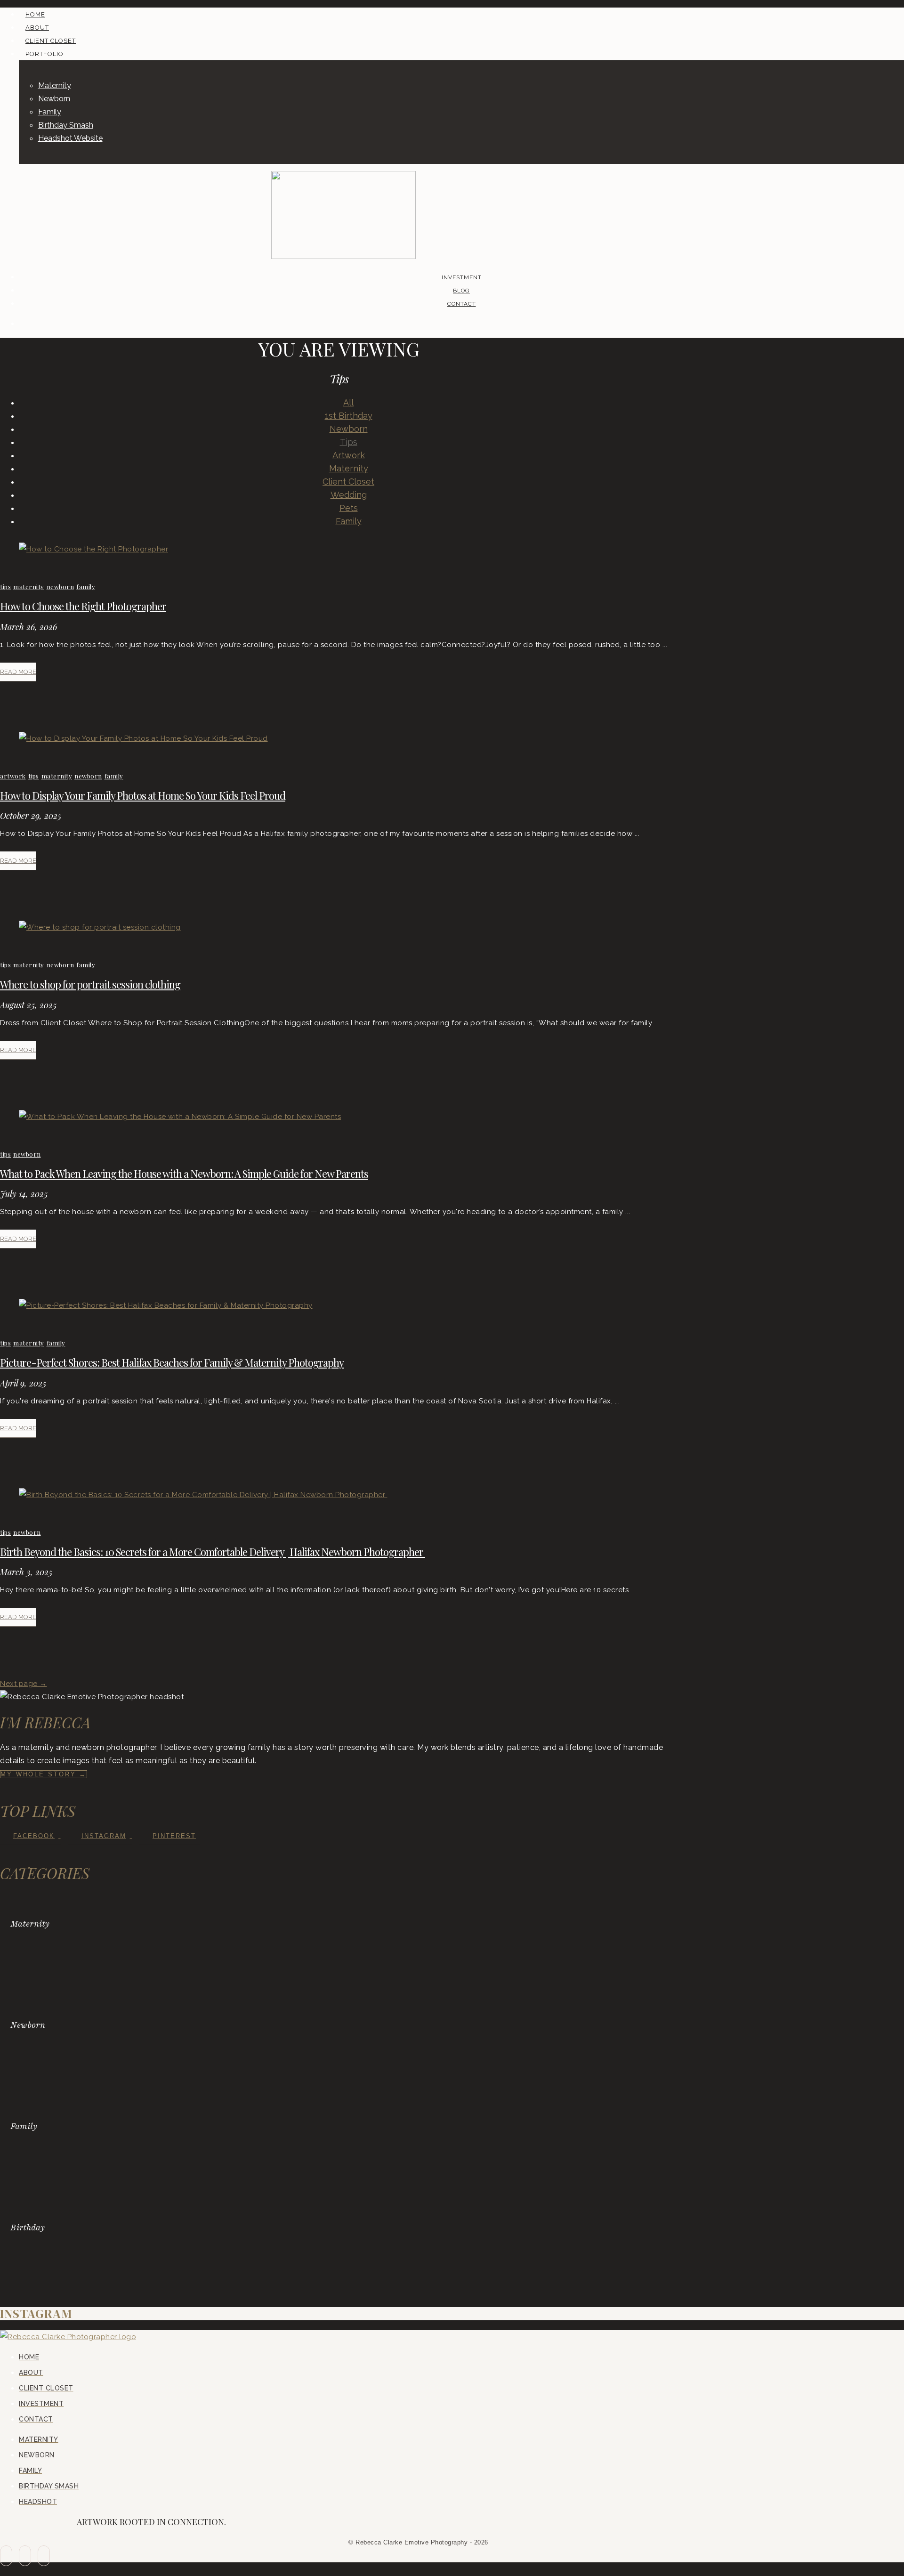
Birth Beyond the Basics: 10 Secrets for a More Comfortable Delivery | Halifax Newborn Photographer (213, 1552)
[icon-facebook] (6, 2556)
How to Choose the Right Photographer (83, 606)
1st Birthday (349, 416)
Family (50, 112)
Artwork (349, 455)
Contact (462, 304)
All (348, 402)
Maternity (55, 85)
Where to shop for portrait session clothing (90, 984)
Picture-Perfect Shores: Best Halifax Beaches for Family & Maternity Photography (172, 1362)
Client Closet (348, 482)
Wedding (349, 495)
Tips (349, 442)
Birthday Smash (66, 125)
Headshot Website (70, 138)
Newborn (54, 99)
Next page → (24, 1684)
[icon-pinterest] (44, 2556)
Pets (349, 508)
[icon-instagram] (25, 2556)
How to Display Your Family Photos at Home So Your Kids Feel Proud (143, 795)
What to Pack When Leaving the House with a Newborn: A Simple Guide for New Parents (184, 1174)
